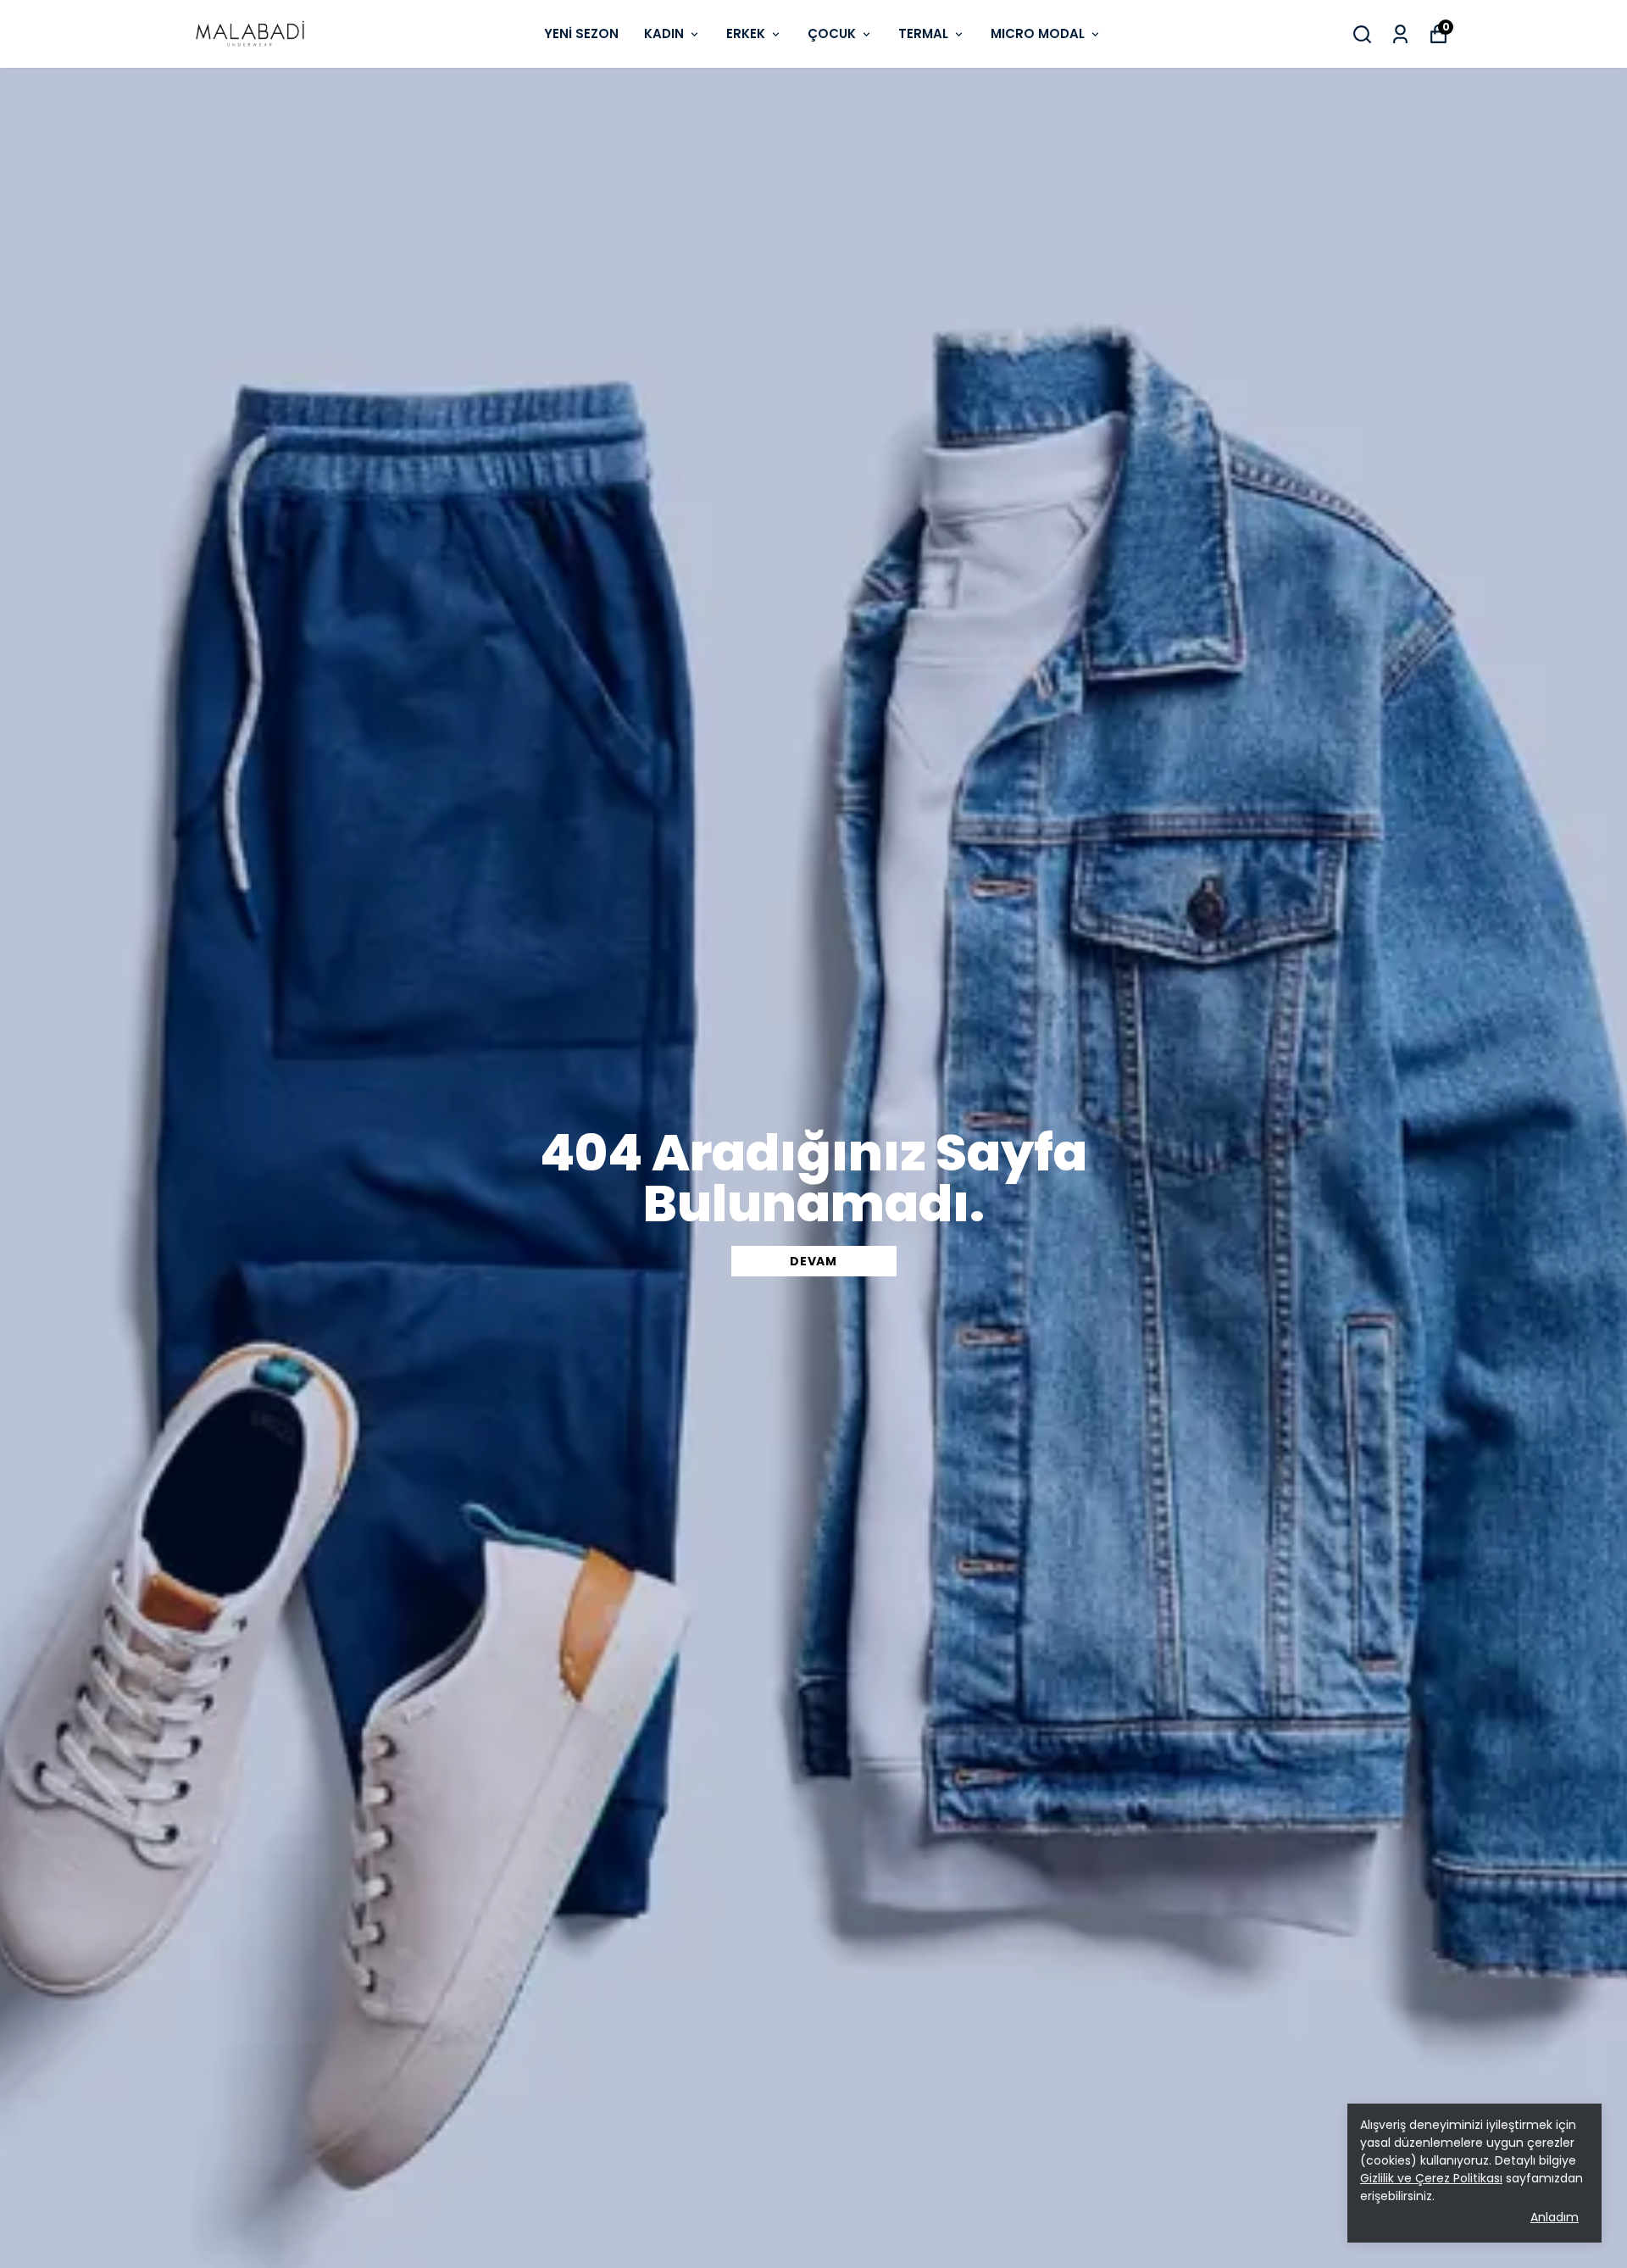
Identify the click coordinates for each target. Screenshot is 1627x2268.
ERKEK (746, 33)
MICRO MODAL (1038, 33)
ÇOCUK (832, 33)
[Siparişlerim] (1400, 34)
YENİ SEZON (581, 33)
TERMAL (923, 33)
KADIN (664, 33)
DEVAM (813, 1261)
